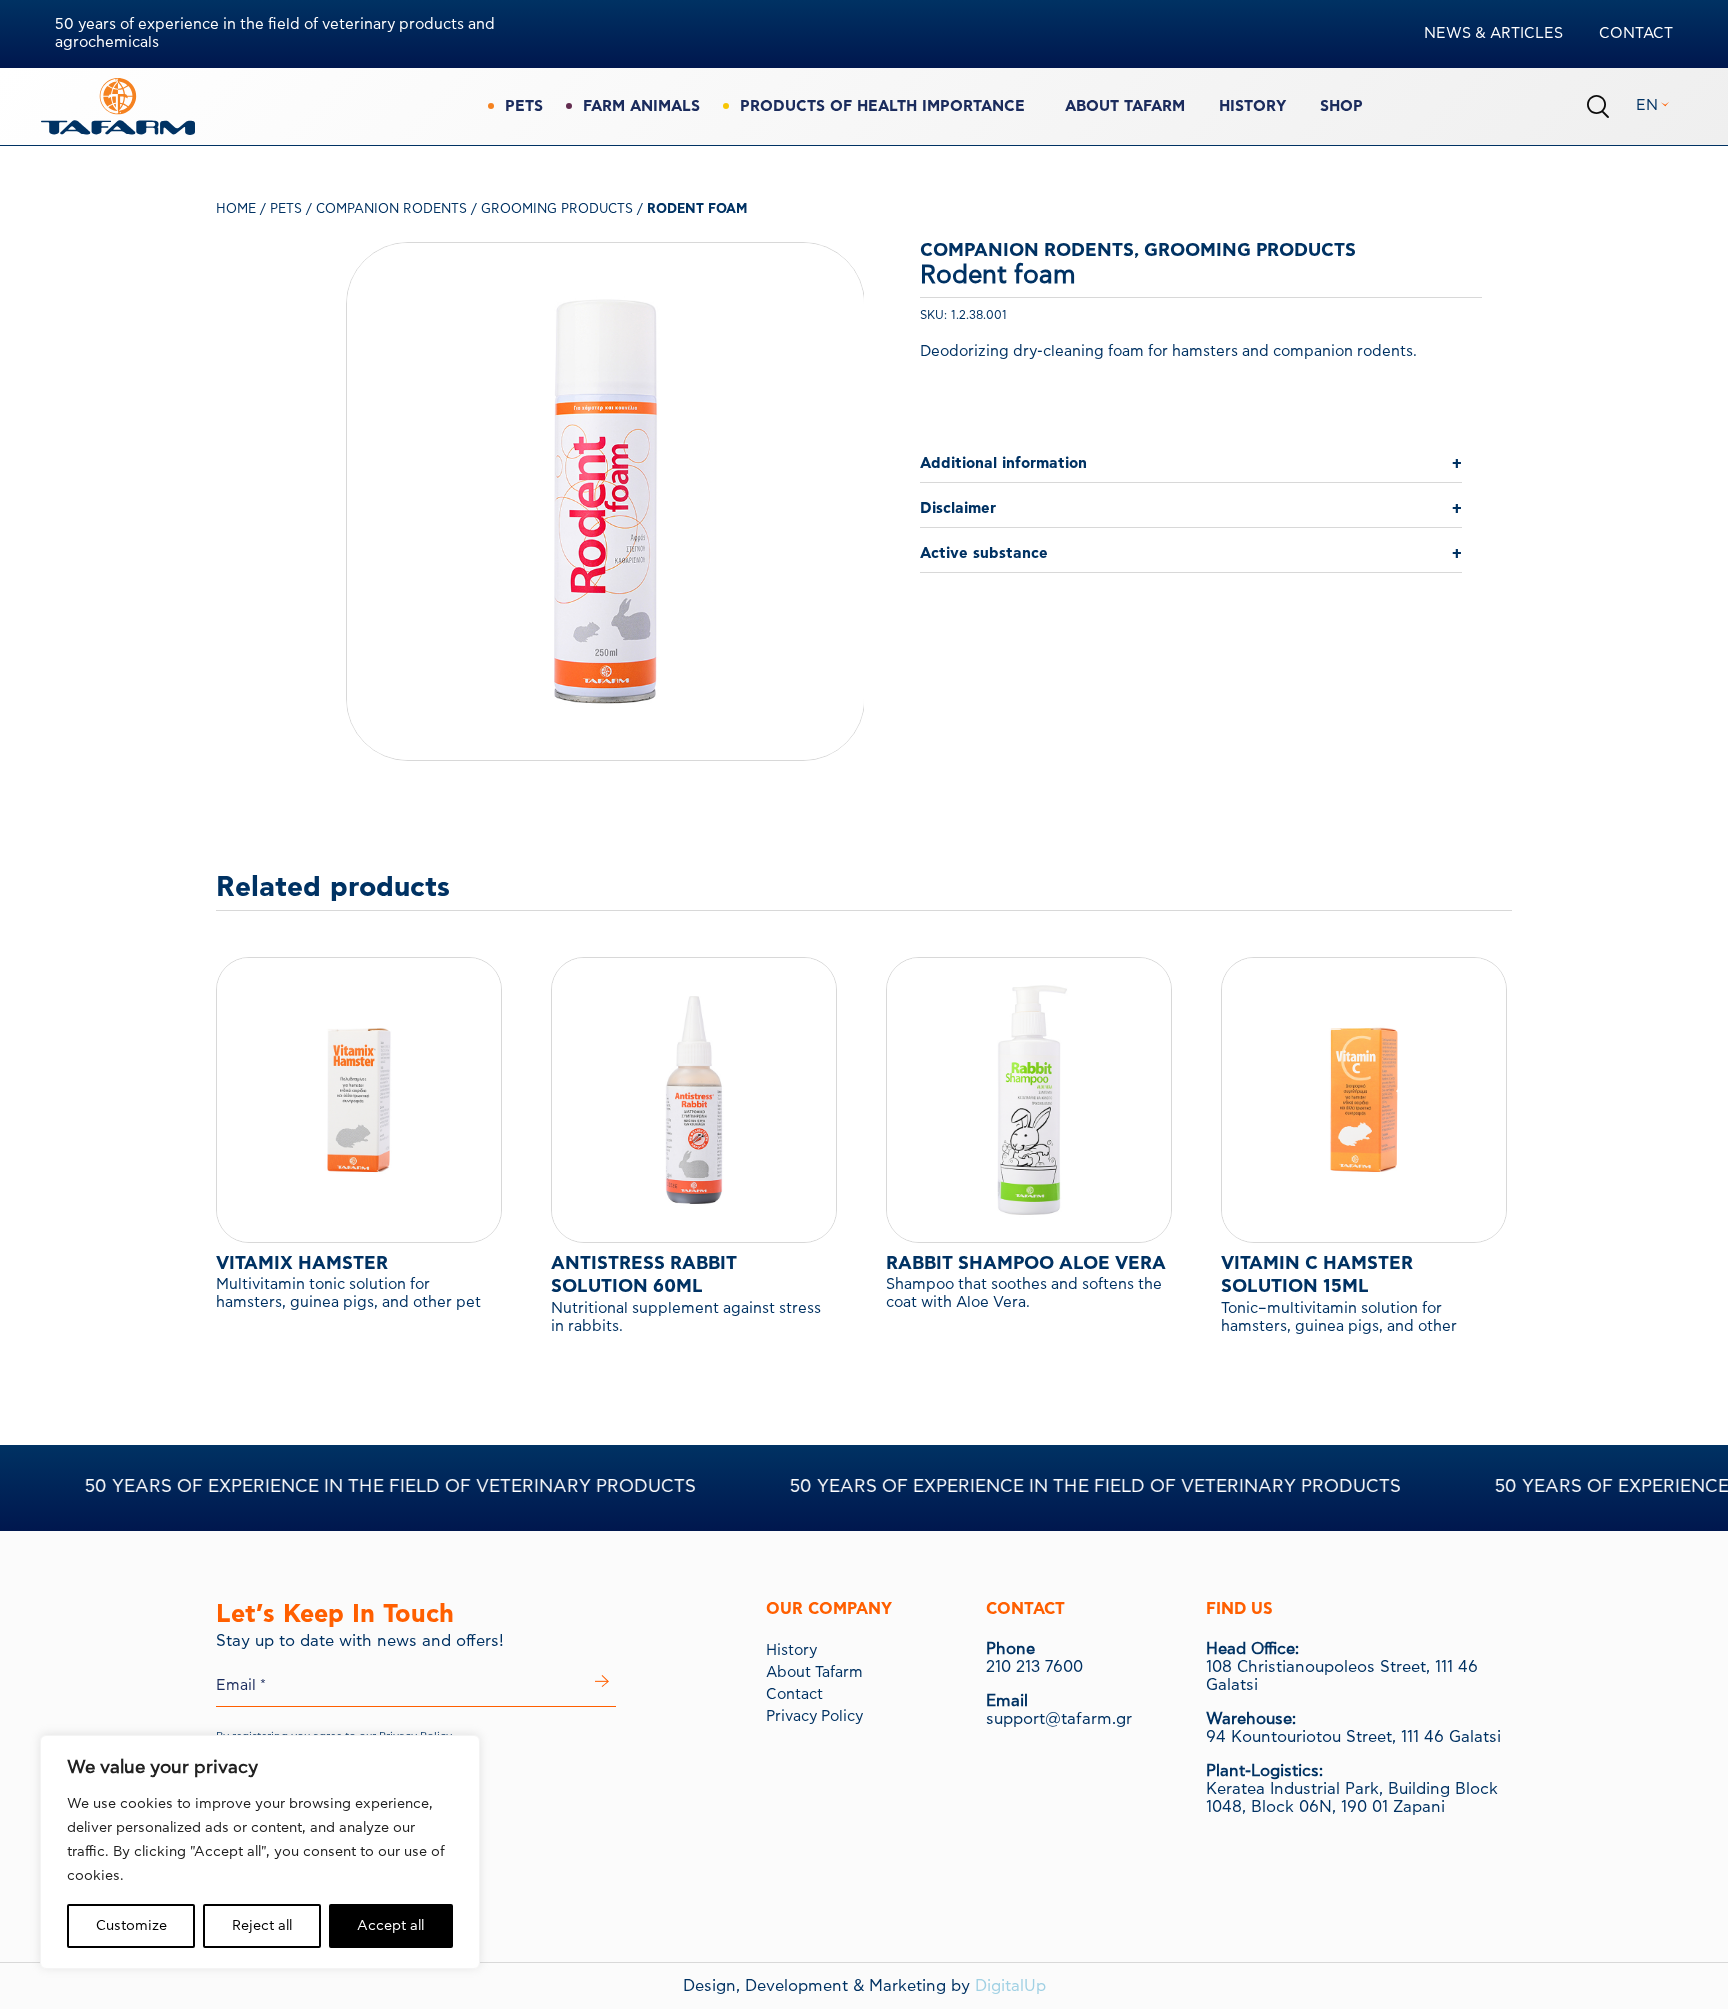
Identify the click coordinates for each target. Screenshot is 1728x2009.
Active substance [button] (984, 553)
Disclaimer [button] (958, 508)
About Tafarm (1125, 106)
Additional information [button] (1003, 463)
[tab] (1191, 464)
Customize (131, 1926)
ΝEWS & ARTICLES (1493, 33)
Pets (286, 209)
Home (236, 209)
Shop (1341, 106)
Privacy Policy (814, 1716)
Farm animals (641, 106)
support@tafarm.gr (1059, 1719)
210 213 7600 (1034, 1667)
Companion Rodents (391, 209)
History (1252, 106)
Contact (794, 1694)
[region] (260, 1852)
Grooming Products (557, 209)
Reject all (262, 1926)
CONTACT (1636, 33)
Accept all (390, 1926)
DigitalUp (1010, 1986)
